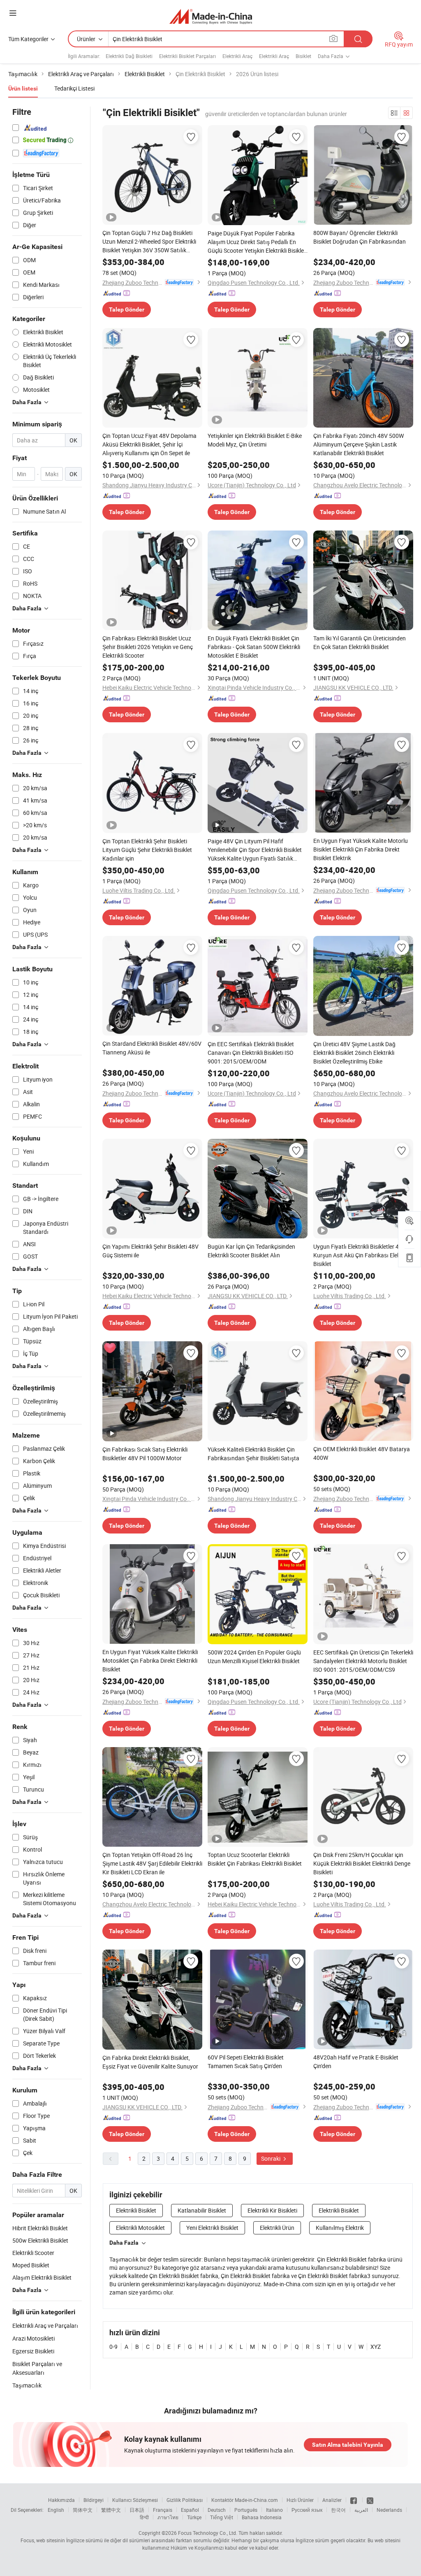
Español (190, 2510)
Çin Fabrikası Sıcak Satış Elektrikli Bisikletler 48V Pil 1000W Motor (145, 1454)
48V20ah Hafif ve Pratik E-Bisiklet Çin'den (356, 2062)
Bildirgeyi (94, 2500)
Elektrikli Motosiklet (140, 2228)
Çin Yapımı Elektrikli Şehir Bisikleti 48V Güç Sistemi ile (150, 1251)
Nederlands (389, 2510)
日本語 (137, 2510)
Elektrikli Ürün (277, 2228)
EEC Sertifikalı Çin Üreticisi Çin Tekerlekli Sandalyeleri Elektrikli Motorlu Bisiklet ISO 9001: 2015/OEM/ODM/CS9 (363, 1661)
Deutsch (217, 2510)
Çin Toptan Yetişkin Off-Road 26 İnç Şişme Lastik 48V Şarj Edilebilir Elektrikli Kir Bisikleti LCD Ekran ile (152, 1863)
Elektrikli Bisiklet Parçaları (187, 56)
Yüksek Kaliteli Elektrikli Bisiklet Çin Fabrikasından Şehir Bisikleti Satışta (253, 1454)
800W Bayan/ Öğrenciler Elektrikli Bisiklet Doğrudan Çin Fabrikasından (360, 237)
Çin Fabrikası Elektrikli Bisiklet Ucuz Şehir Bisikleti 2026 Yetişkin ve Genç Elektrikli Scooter (148, 647)
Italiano (274, 2510)
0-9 (113, 2347)
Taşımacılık (27, 2385)
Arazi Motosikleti (34, 2338)
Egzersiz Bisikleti (33, 2351)
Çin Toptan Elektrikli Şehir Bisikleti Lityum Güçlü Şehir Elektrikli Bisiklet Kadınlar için (147, 850)
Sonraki (271, 2158)
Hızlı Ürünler (300, 2500)
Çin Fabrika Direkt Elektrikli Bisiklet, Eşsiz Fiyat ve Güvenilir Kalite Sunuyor (150, 2062)
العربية (361, 2510)
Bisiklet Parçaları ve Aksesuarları (37, 2368)
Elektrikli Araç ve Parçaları (45, 2326)
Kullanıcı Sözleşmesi (135, 2500)
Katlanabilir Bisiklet (202, 2210)
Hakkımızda (61, 2500)
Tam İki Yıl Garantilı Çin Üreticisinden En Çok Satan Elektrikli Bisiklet (360, 642)
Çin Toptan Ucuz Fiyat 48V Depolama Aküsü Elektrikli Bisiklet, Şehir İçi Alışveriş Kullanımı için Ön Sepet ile (149, 444)
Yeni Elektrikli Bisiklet (212, 2228)
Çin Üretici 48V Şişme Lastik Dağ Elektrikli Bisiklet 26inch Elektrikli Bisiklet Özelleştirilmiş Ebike (354, 1053)
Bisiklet (303, 56)
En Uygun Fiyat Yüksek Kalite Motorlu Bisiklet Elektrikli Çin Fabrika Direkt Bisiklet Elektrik (361, 849)
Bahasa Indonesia (262, 2517)
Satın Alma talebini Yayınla (348, 2445)
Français (163, 2510)
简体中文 (83, 2510)
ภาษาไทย (168, 2517)
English (56, 2510)
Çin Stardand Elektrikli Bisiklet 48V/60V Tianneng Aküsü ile (152, 1048)
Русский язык (307, 2510)
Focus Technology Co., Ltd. (208, 2533)
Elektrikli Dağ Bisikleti (129, 56)
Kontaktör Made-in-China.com (245, 2500)
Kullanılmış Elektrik (340, 2228)
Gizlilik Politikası (185, 2500)
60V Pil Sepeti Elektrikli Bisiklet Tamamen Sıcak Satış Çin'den (246, 2062)
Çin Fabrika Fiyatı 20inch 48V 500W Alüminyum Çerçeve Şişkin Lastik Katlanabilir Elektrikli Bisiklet (359, 444)
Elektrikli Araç (237, 56)
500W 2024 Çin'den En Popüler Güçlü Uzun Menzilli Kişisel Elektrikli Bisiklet (254, 1657)
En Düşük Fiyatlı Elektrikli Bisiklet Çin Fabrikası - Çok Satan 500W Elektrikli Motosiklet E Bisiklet (254, 647)
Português (246, 2510)
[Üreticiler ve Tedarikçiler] (211, 16)
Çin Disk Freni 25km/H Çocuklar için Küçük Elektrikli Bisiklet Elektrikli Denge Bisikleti (362, 1863)
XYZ (376, 2347)
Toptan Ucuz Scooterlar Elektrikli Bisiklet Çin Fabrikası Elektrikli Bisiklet (255, 1859)
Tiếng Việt (222, 2517)
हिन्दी (144, 2517)
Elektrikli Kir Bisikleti (272, 2210)
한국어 (338, 2510)
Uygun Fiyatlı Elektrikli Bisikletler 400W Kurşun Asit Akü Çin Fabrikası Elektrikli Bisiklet (362, 1255)
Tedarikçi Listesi (74, 88)
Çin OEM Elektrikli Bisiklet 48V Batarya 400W (362, 1453)
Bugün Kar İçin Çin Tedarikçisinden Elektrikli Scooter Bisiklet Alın (251, 1251)
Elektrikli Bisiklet (136, 2210)
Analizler (332, 2500)
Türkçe (194, 2517)
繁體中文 (111, 2510)
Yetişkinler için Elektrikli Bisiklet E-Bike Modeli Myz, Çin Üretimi (255, 440)
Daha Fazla (124, 2243)
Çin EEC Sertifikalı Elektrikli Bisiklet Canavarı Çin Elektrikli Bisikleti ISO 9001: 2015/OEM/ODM (251, 1053)
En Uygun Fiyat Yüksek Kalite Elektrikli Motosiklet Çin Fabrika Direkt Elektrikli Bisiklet (150, 1660)
